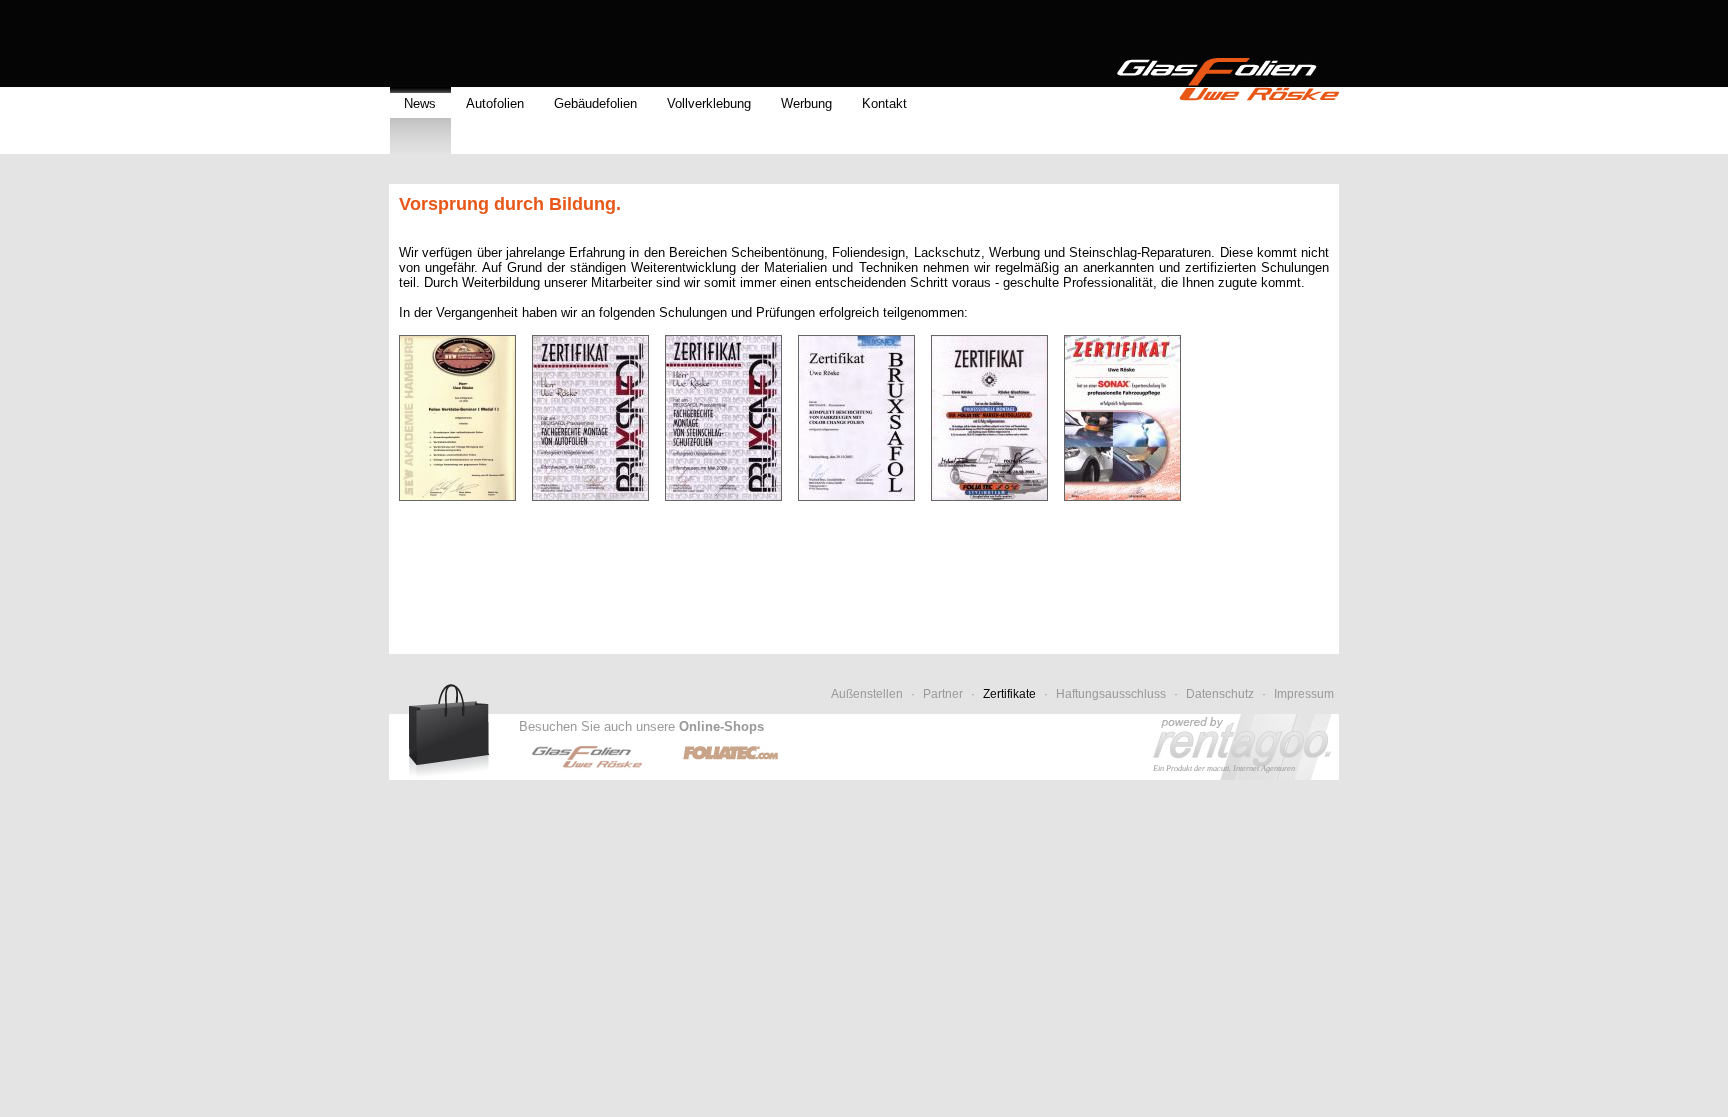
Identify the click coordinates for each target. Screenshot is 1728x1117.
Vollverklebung (709, 103)
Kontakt (884, 103)
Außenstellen (867, 694)
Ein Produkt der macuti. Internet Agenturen (1224, 768)
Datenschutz (1220, 694)
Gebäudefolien (595, 103)
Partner (943, 694)
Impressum (1304, 694)
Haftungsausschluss (1111, 694)
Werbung (806, 103)
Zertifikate (1009, 694)
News (420, 103)
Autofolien (495, 103)
